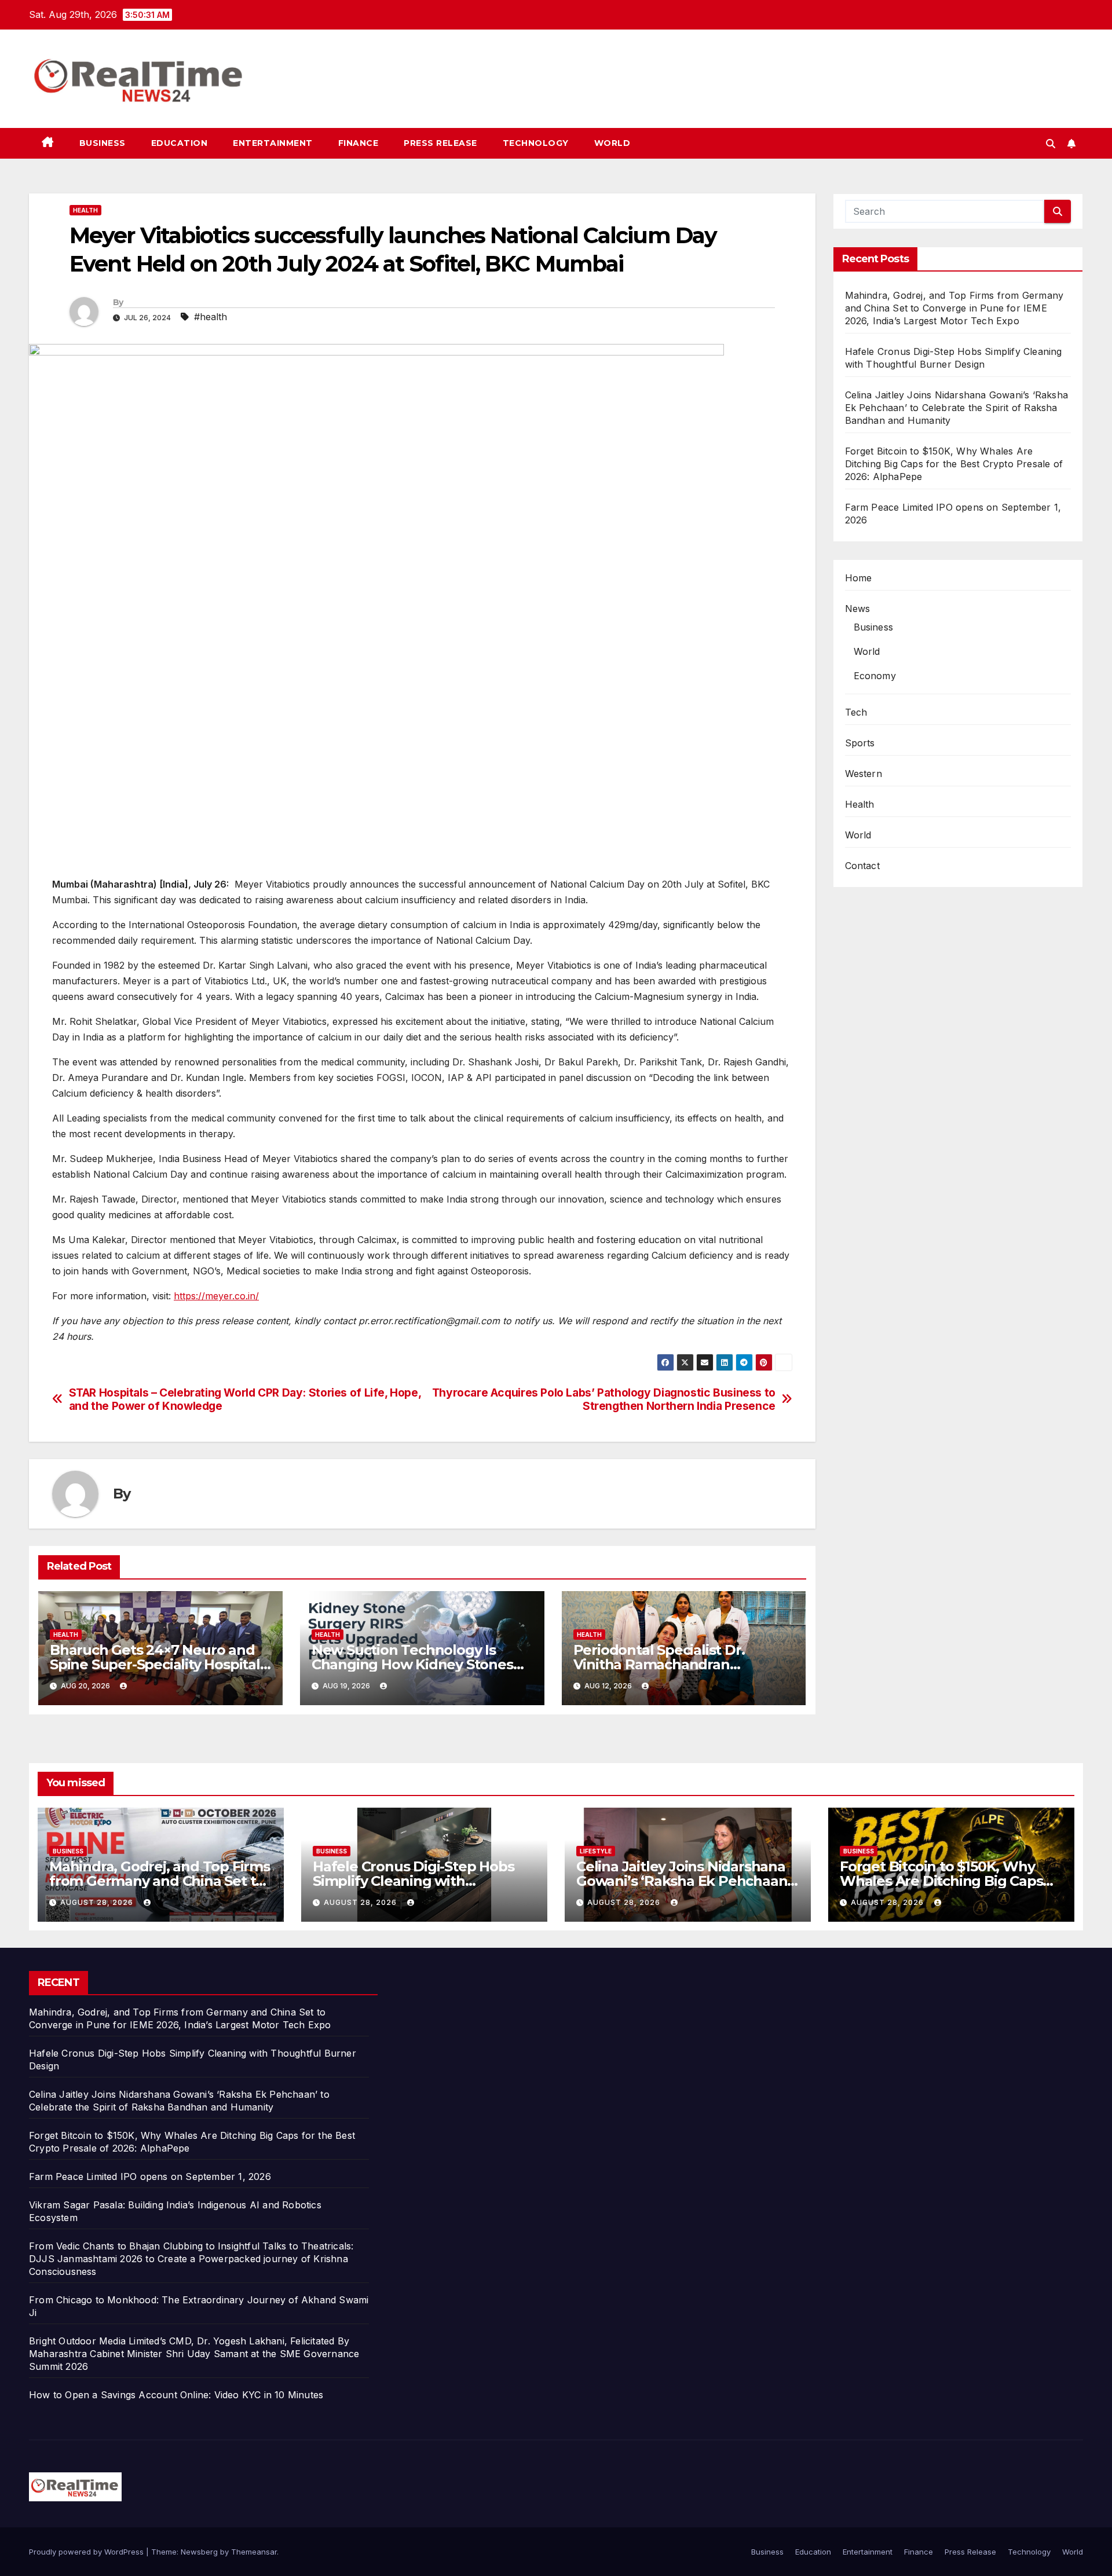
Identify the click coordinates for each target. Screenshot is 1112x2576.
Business (103, 143)
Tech (856, 712)
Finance (359, 143)
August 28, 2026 (98, 1902)
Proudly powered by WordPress (87, 2552)
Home (859, 578)
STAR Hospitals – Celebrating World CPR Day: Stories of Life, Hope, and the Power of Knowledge (245, 1399)
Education (180, 143)
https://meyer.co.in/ (216, 1296)
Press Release (440, 143)
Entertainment (273, 143)
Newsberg (199, 2552)
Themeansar (254, 2552)
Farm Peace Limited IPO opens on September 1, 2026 (150, 2176)
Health (85, 210)
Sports (860, 743)
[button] (1051, 144)
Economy (875, 676)
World (612, 143)
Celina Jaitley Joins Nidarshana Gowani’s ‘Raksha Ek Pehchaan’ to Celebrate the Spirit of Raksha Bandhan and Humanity (957, 408)
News (858, 609)
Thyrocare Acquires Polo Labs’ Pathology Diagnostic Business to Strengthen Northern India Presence (604, 1399)
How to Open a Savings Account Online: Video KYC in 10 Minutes (176, 2395)
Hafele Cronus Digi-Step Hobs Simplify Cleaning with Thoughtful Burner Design (413, 1881)
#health (211, 317)
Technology (536, 143)
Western (864, 774)
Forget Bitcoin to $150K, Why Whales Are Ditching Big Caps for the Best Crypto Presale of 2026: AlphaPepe (954, 464)
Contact (862, 866)
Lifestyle (596, 1851)
